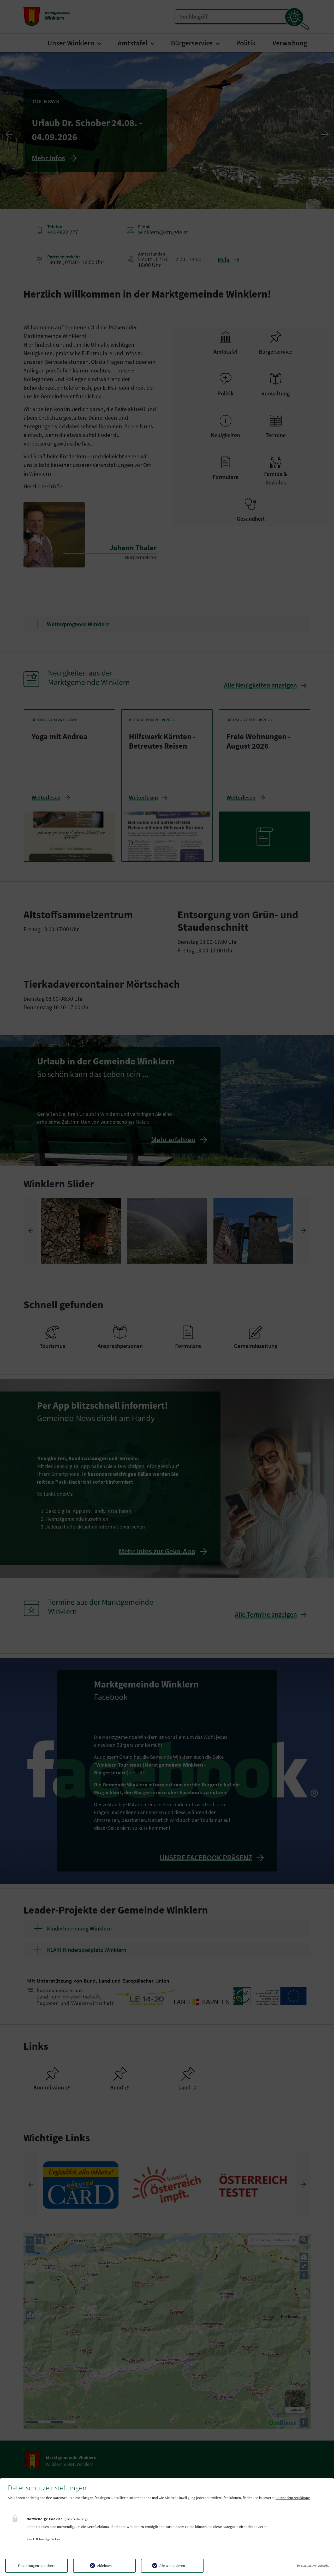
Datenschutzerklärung (293, 2498)
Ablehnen (104, 2566)
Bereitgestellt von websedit (313, 2566)
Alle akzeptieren (172, 2566)
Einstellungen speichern (37, 2566)
